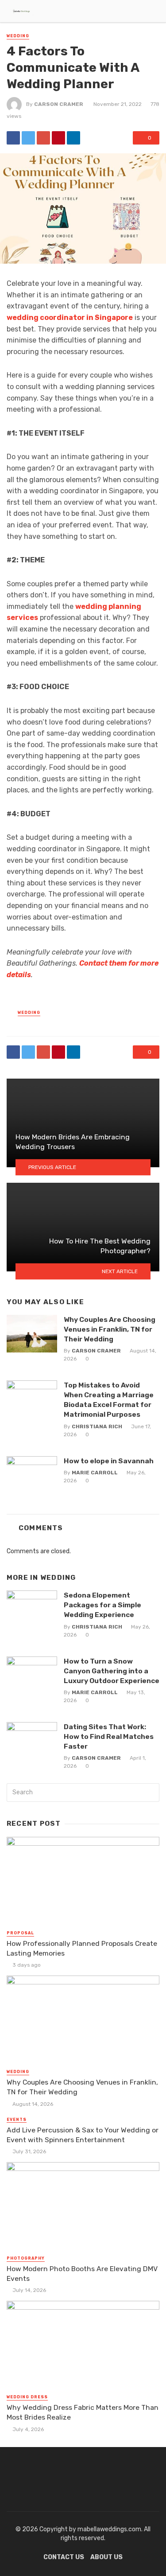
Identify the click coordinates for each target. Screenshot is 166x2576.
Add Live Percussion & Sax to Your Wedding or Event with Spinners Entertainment (83, 2135)
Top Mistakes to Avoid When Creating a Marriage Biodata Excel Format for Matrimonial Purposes (109, 1400)
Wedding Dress (27, 2397)
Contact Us (64, 2557)
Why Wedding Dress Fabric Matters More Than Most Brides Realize (83, 2412)
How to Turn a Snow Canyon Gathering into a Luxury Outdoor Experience (112, 1671)
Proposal (20, 1933)
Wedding (18, 36)
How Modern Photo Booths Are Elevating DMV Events (82, 2274)
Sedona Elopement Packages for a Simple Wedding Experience (102, 1605)
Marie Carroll (95, 1473)
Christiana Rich (97, 1426)
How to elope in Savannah (109, 1461)
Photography (26, 2258)
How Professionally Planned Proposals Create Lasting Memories (82, 1948)
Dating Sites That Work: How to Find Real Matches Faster (109, 1736)
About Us (106, 2557)
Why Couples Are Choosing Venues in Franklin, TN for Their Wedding (110, 1329)
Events (17, 2120)
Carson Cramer (59, 104)
